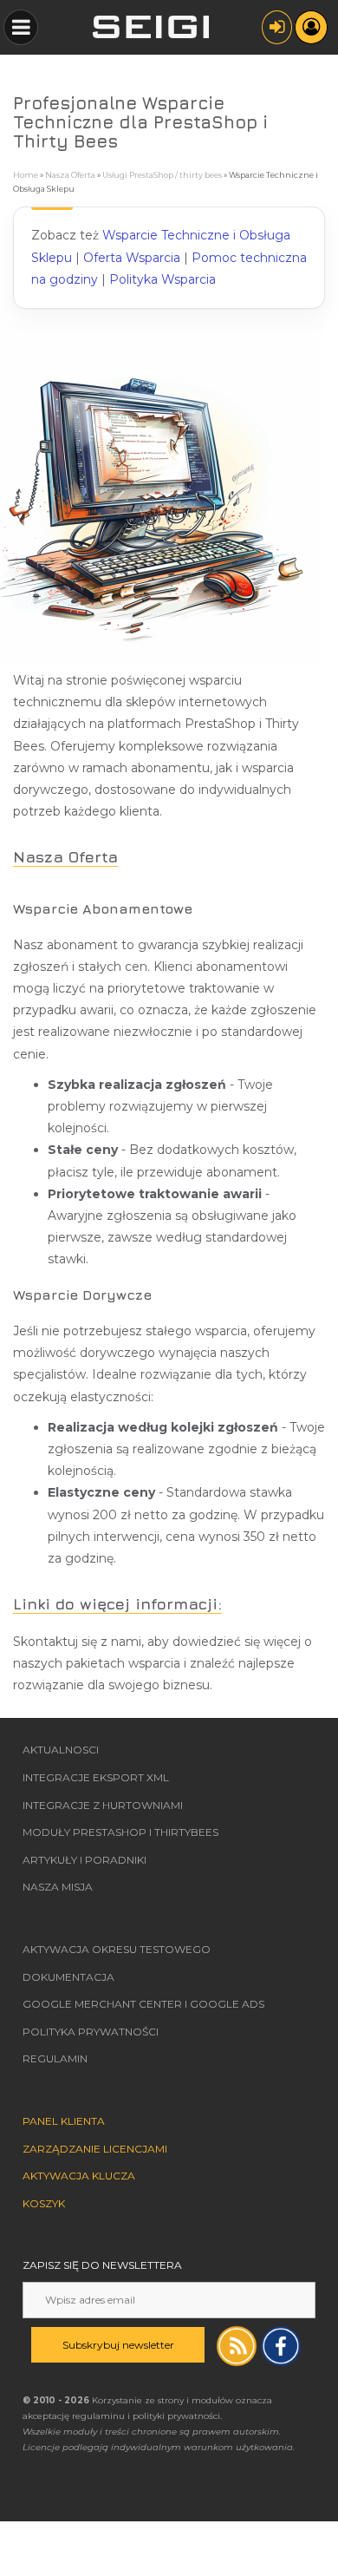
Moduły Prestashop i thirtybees (120, 1832)
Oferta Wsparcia (132, 258)
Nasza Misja (58, 1887)
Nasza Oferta (70, 175)
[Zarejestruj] (311, 27)
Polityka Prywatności (91, 2032)
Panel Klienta (64, 2121)
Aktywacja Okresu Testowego (117, 1949)
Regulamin (55, 2058)
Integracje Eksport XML (96, 1777)
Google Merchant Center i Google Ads (143, 2004)
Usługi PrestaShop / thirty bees (162, 175)
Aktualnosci (61, 1750)
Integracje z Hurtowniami (103, 1805)
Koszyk (44, 2203)
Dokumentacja (68, 1977)
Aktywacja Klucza (79, 2176)
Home (26, 175)
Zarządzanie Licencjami (95, 2149)
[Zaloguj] (277, 27)
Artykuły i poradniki (84, 1860)
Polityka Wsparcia (162, 279)
